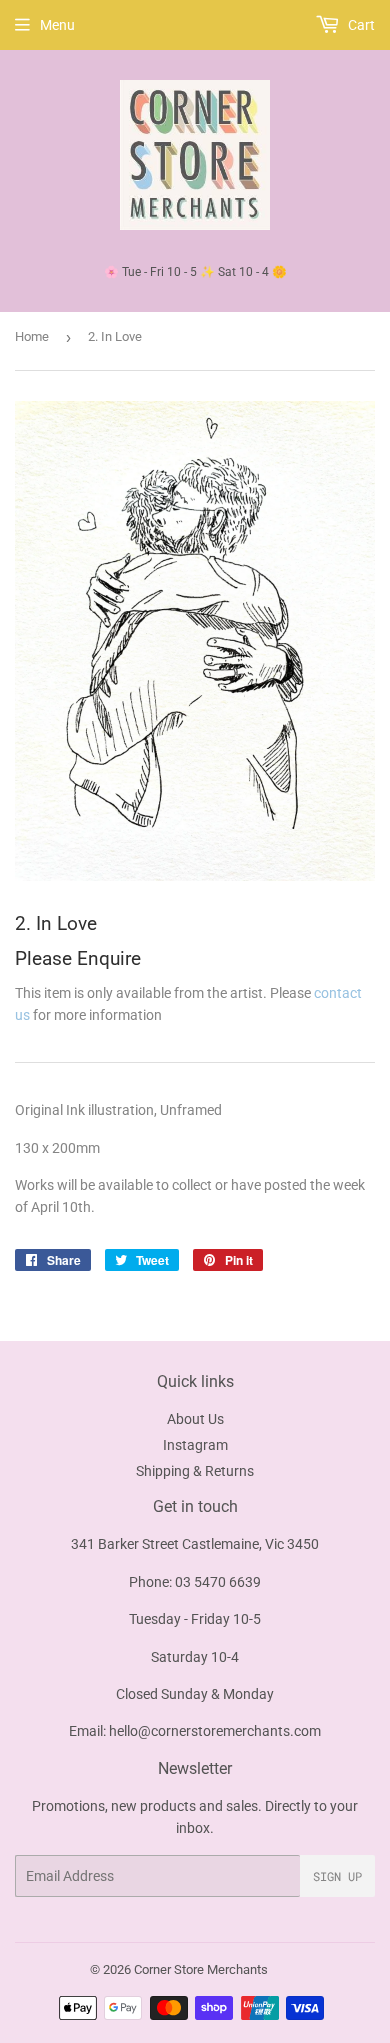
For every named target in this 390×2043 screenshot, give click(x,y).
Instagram (195, 1445)
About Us (195, 1419)
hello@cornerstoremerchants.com (215, 1731)
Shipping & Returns (195, 1471)
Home (32, 336)
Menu (57, 25)
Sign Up (337, 1876)
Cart (360, 25)
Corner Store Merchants (201, 1969)
